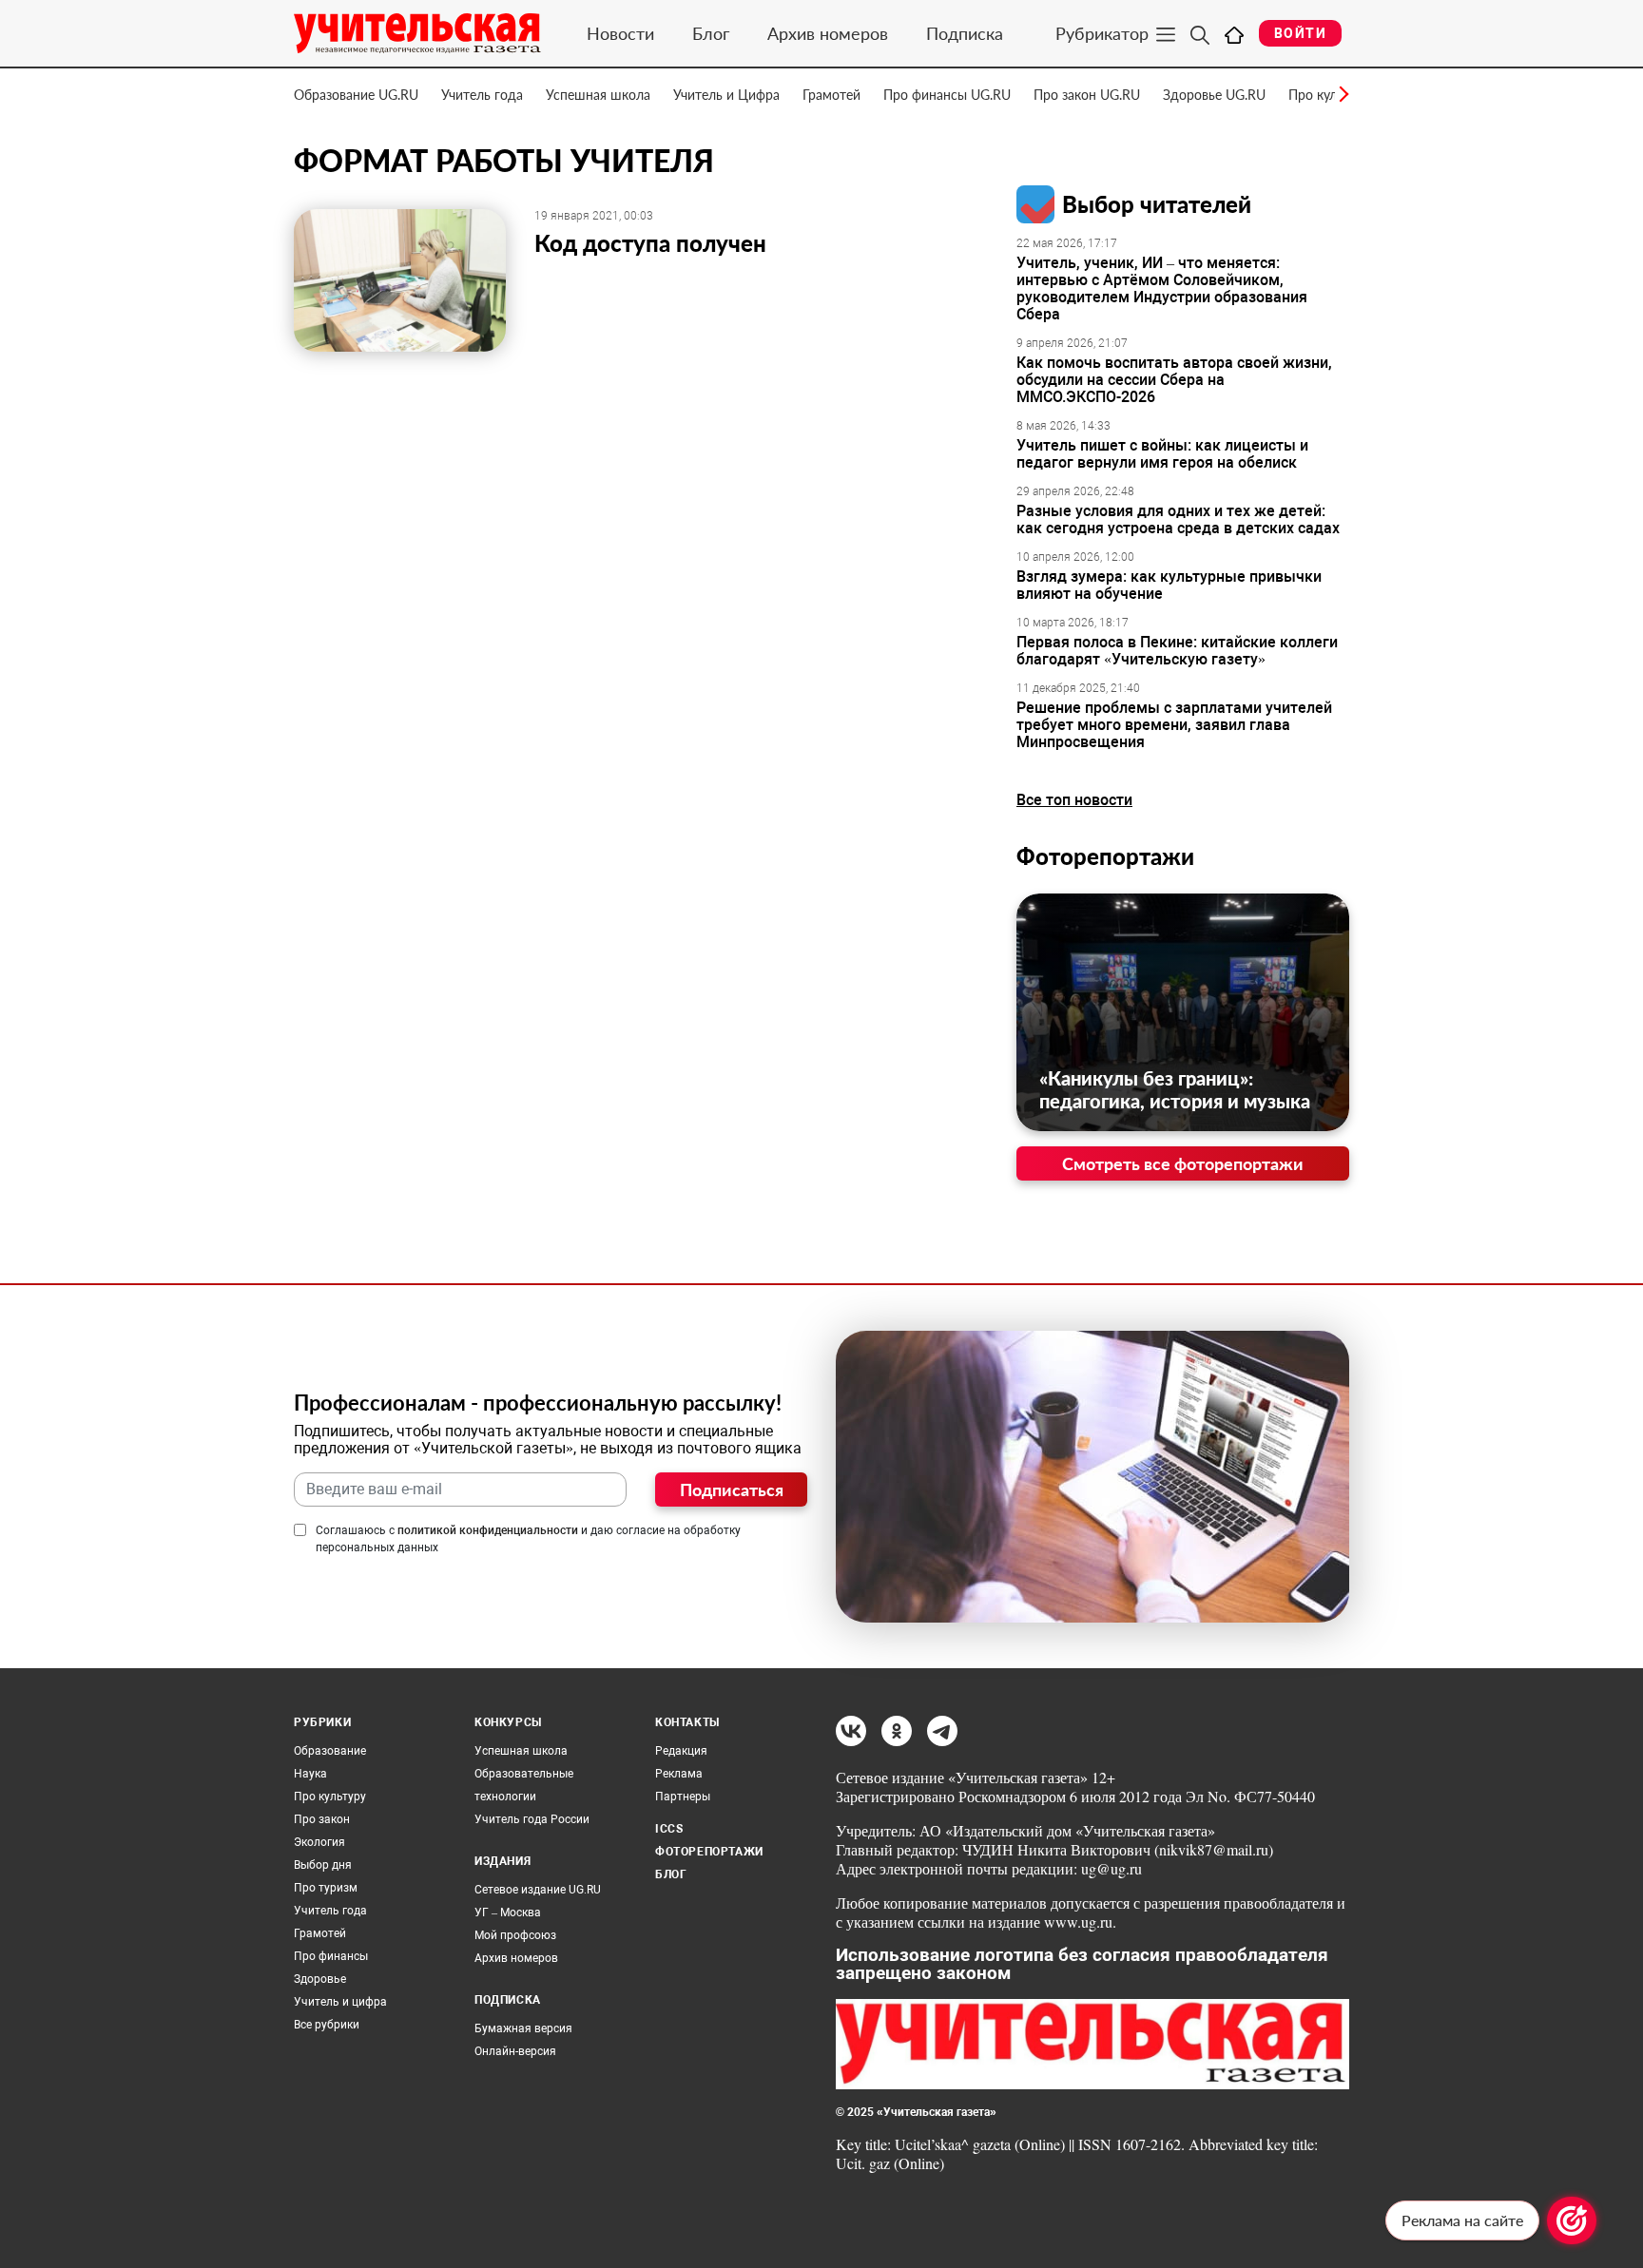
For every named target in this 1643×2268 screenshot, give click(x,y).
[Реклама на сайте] (1572, 2220)
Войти (1300, 33)
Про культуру (330, 1797)
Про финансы (331, 1956)
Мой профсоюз (515, 1935)
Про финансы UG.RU (947, 95)
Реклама (679, 1774)
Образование (330, 1751)
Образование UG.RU (356, 95)
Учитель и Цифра (726, 95)
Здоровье (320, 1979)
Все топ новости (1074, 800)
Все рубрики (327, 2025)
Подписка (965, 33)
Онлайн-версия (515, 2051)
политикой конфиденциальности (488, 1530)
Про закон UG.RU (1087, 95)
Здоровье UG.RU (1214, 95)
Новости (620, 33)
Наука (310, 1774)
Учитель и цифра (340, 2002)
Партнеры (683, 1797)
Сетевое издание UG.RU (538, 1890)
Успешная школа (598, 95)
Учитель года (482, 95)
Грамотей (831, 95)
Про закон (322, 1819)
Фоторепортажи (1105, 856)
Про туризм (326, 1888)
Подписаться (732, 1490)
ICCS (669, 1829)
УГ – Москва (508, 1912)
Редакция (681, 1751)
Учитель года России (532, 1819)
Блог (711, 33)
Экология (319, 1842)
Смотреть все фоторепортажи (1183, 1163)
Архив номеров (828, 33)
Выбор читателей (1157, 204)
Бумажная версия (523, 2028)
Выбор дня (323, 1865)
